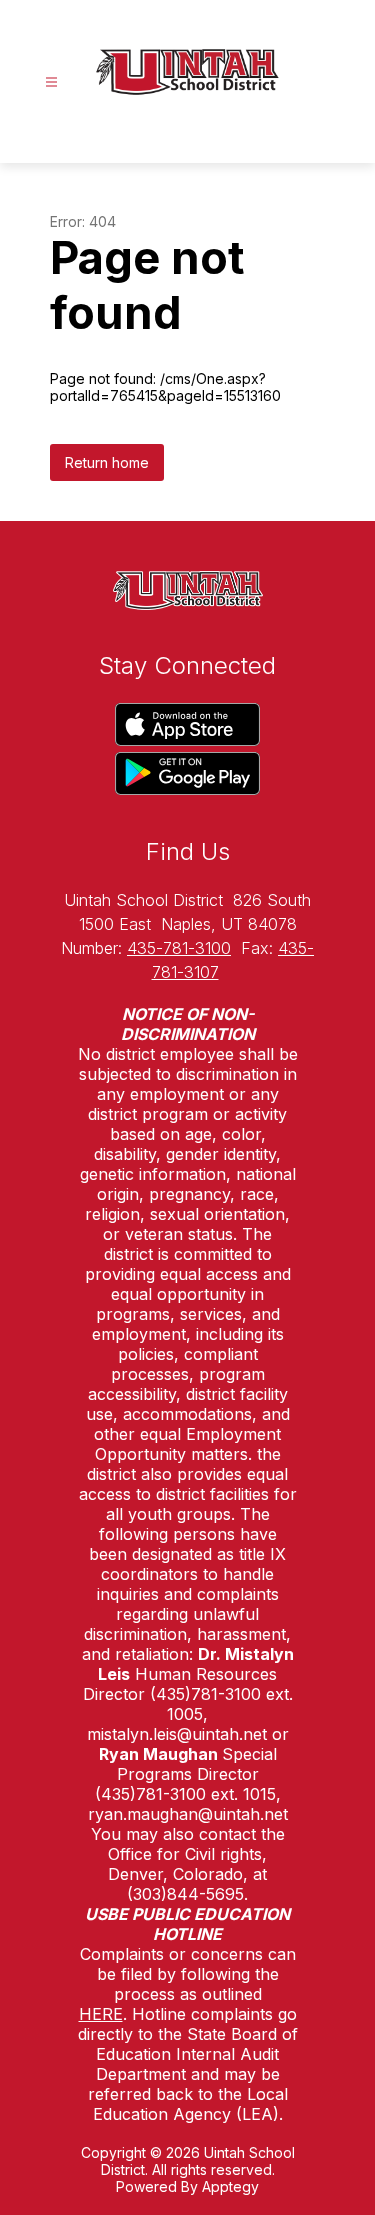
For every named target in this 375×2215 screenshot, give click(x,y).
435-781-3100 (179, 948)
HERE (101, 2014)
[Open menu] (51, 82)
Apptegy (230, 2186)
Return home (107, 462)
